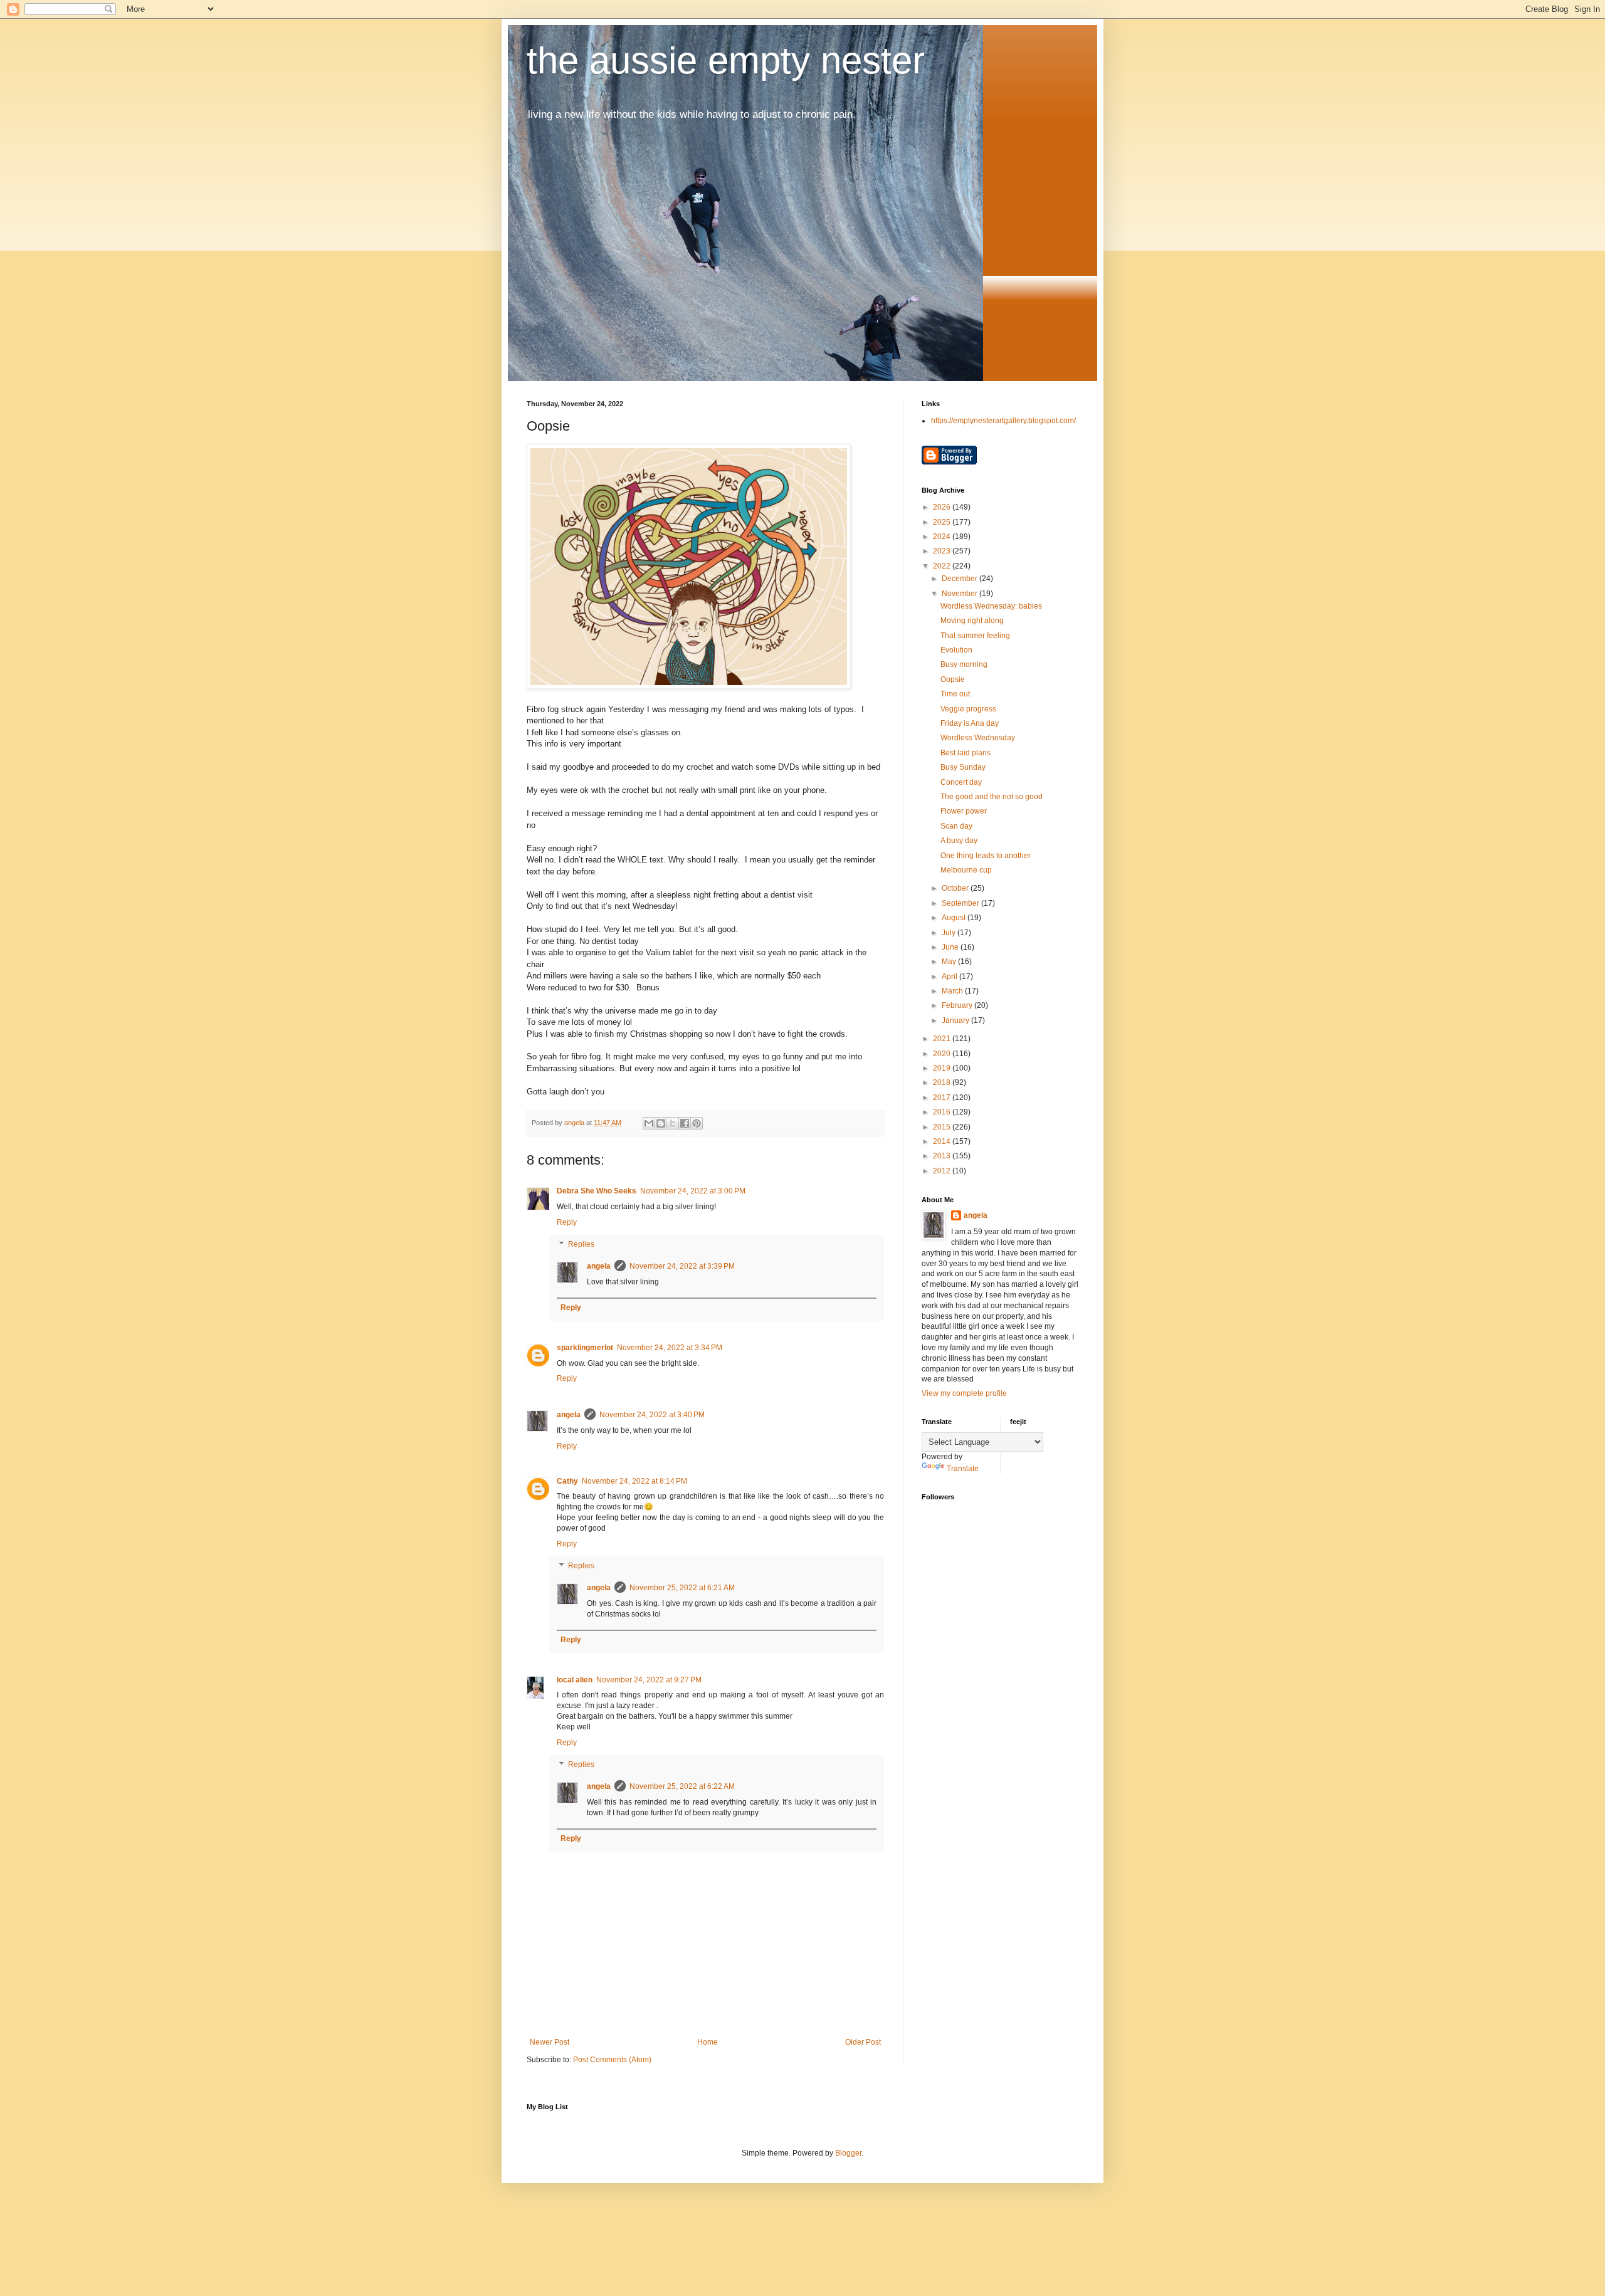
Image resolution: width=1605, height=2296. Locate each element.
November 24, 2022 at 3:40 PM (652, 1415)
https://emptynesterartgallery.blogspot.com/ (1003, 421)
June (951, 947)
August (955, 918)
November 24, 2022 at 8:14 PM (634, 1481)
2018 (943, 1082)
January (956, 1020)
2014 (943, 1141)
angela (599, 1266)
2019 (943, 1068)
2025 (943, 522)
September (961, 903)
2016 (943, 1112)
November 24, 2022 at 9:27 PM (649, 1680)
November (960, 594)
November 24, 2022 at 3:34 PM (670, 1348)
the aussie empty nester (726, 60)
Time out (955, 694)
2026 (943, 507)
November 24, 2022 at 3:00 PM (693, 1191)
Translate (963, 1469)
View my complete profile (964, 1393)
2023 (943, 551)
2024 (943, 537)
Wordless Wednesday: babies (991, 606)
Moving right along (972, 621)
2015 (943, 1127)
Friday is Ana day (970, 723)
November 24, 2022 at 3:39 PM (682, 1266)
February (958, 1005)
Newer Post (550, 2042)
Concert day (961, 782)
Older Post (863, 2042)
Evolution (956, 650)
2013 (943, 1156)
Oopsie (953, 679)
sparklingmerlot (585, 1348)
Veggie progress (968, 709)
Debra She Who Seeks (597, 1191)
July (950, 933)
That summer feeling (975, 636)
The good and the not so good (992, 797)
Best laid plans (966, 753)
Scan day (956, 826)
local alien (575, 1680)
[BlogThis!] (661, 1123)
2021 (943, 1039)
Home (708, 2042)
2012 (943, 1171)
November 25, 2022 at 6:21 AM (682, 1588)
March (953, 991)
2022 (943, 566)
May (950, 962)
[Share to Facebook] (685, 1123)
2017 (943, 1098)
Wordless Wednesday (978, 738)
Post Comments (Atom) (612, 2060)
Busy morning (964, 664)
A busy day (959, 841)
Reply (567, 1222)
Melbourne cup (966, 870)
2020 (943, 1054)
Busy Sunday (963, 767)
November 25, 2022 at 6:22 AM (682, 1786)
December (960, 579)
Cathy (567, 1481)
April (950, 977)
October (956, 888)
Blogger (848, 2153)
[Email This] (649, 1123)
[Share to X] (673, 1123)
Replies (581, 1245)
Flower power (964, 811)
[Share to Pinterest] (697, 1123)
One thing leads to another (986, 856)
